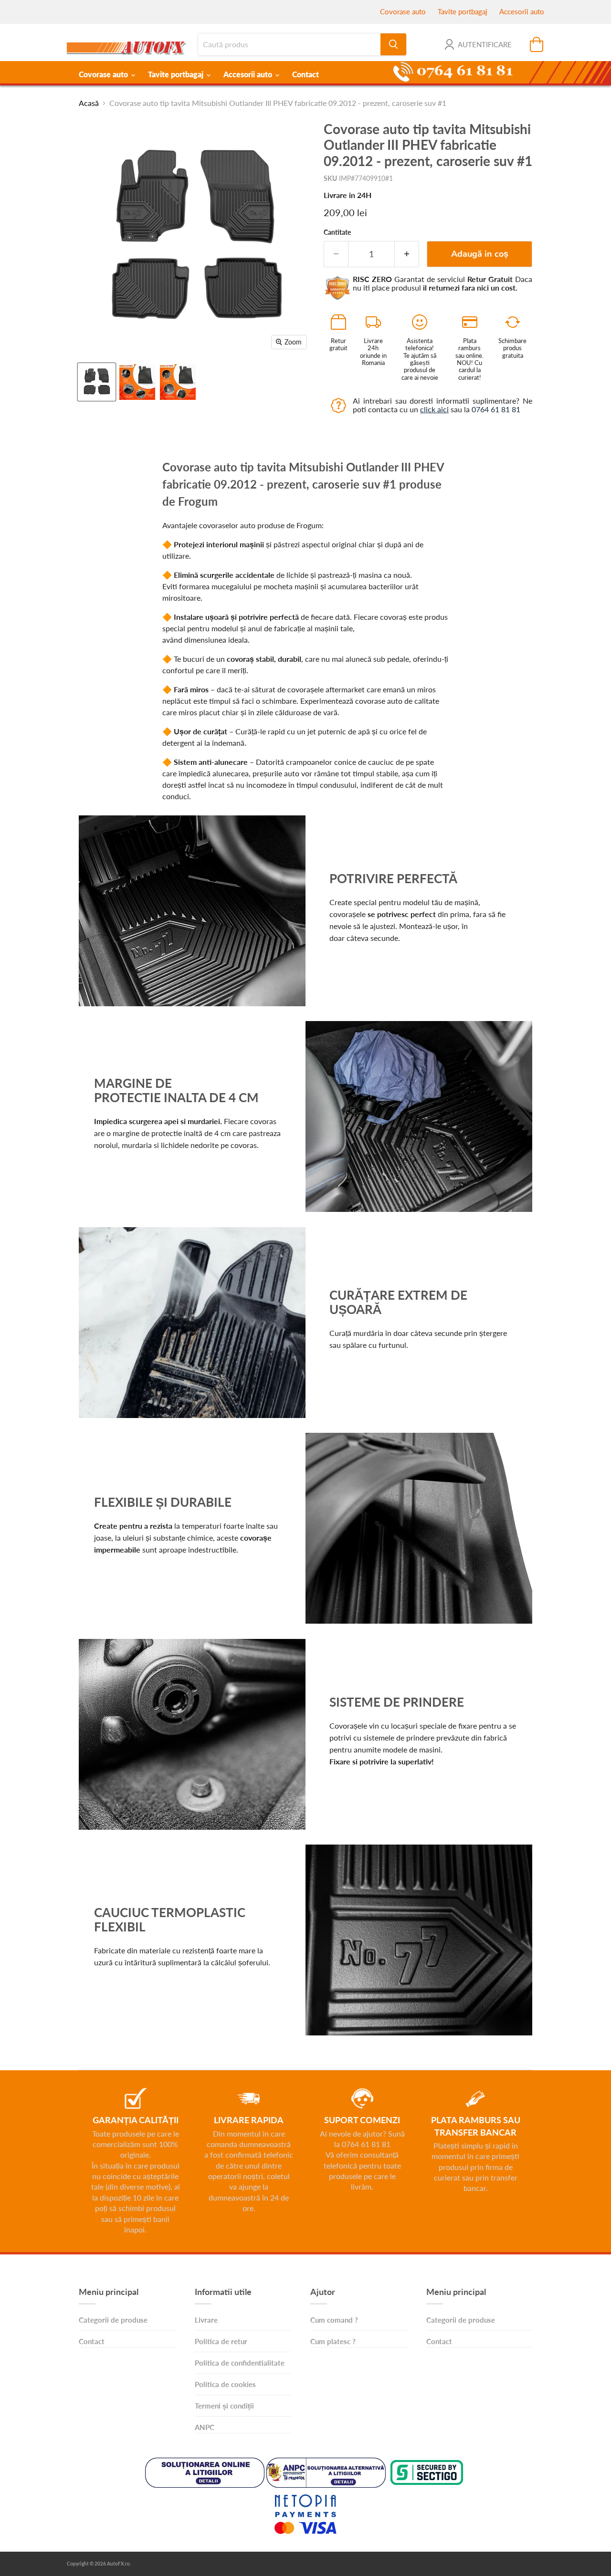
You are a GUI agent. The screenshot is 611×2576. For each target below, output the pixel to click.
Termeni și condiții (224, 2406)
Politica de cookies (225, 2384)
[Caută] (393, 44)
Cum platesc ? (333, 2341)
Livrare (206, 2320)
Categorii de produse (113, 2320)
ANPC (205, 2427)
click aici (434, 409)
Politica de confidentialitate (240, 2363)
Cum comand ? (334, 2320)
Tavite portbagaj (463, 11)
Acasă (89, 103)
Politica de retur (221, 2341)
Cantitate (337, 232)
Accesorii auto (522, 11)
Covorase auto (403, 11)
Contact (305, 74)
